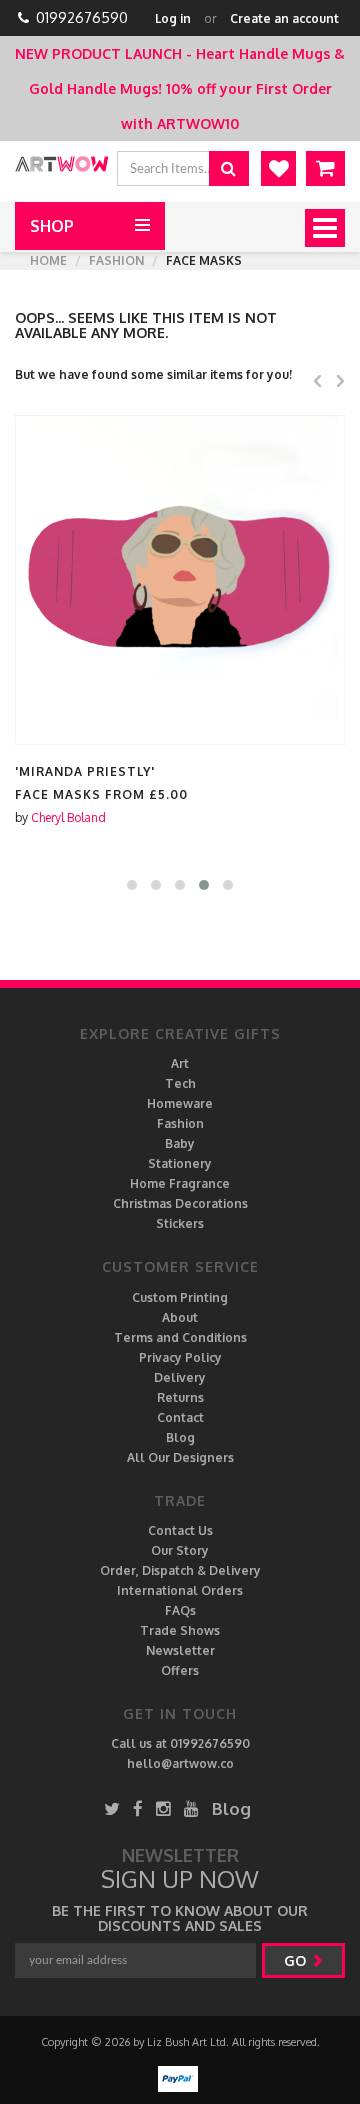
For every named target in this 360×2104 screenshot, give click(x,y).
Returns (180, 1397)
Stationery (180, 1163)
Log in (173, 18)
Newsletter (180, 1650)
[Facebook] (138, 1808)
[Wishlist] (278, 168)
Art (180, 1063)
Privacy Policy (180, 1357)
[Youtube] (191, 1808)
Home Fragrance (180, 1183)
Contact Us (180, 1530)
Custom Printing (180, 1297)
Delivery (180, 1377)
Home (48, 260)
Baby (180, 1143)
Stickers (180, 1223)
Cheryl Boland (68, 817)
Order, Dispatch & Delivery (180, 1570)
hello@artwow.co (180, 1763)
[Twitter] (112, 1808)
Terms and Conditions (180, 1337)
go (297, 1960)
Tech (180, 1083)
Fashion (116, 260)
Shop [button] (52, 226)
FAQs (180, 1610)
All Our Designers (180, 1457)
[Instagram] (163, 1808)
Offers (180, 1670)
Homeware (180, 1103)
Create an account (284, 18)
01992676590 (82, 17)
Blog (180, 1437)
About (180, 1317)
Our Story (180, 1550)
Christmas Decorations (180, 1203)
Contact (180, 1417)
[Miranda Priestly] (180, 580)
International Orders (180, 1590)
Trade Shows (180, 1630)
